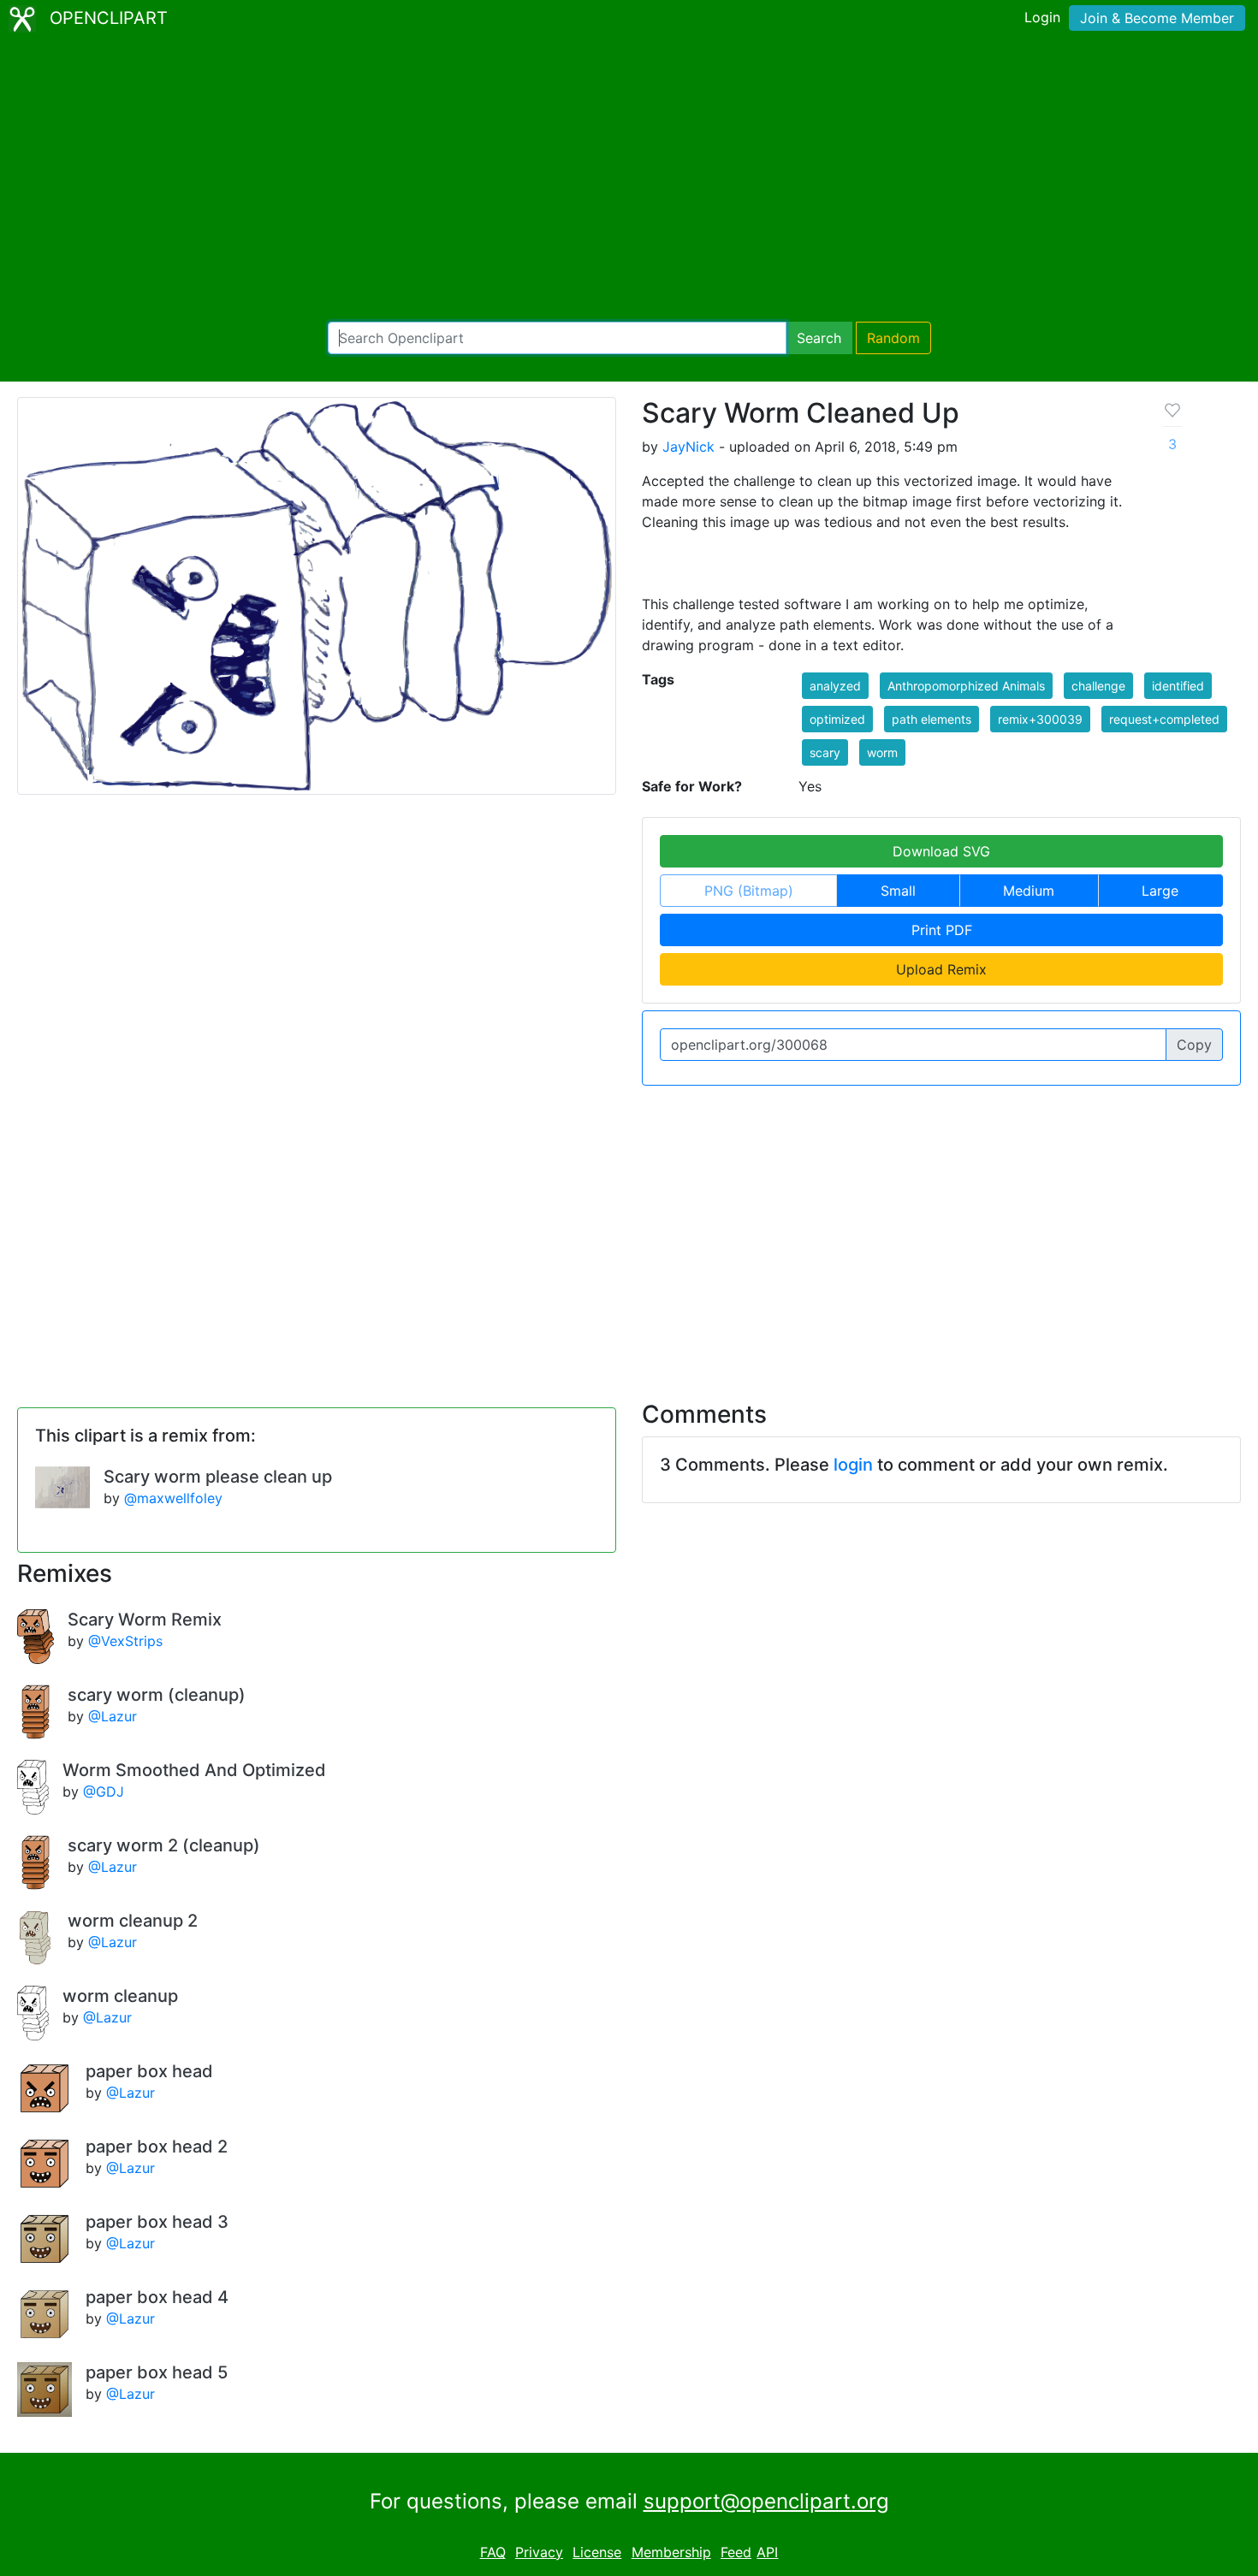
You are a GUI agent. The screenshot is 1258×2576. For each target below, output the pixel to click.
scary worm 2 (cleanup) (164, 1845)
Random (893, 338)
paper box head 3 (157, 2222)
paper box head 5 (157, 2372)
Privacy (539, 2552)
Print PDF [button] (942, 930)
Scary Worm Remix (145, 1620)
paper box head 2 (157, 2147)
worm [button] (882, 752)
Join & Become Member (1157, 18)
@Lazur (113, 1716)
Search (819, 338)
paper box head (149, 2071)
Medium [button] (1029, 891)
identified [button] (1178, 686)
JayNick (688, 447)
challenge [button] (1098, 686)
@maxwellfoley (173, 1498)
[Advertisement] (629, 180)
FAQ (493, 2552)
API (767, 2552)
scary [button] (825, 752)
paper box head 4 (157, 2297)
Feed (736, 2552)
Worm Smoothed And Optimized (194, 1770)
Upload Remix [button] (941, 969)
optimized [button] (837, 719)
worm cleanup (120, 1996)
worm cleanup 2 (133, 1921)
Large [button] (1160, 891)
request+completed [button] (1164, 719)
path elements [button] (932, 719)
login (853, 1465)
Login (1042, 17)
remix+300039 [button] (1040, 719)
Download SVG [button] (941, 851)
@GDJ (104, 1791)
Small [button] (898, 891)
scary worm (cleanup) (157, 1695)
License (597, 2552)
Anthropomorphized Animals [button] (966, 686)
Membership (671, 2552)
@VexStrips (125, 1641)
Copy (1194, 1045)
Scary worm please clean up (218, 1477)
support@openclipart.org (766, 2501)
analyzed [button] (835, 686)
